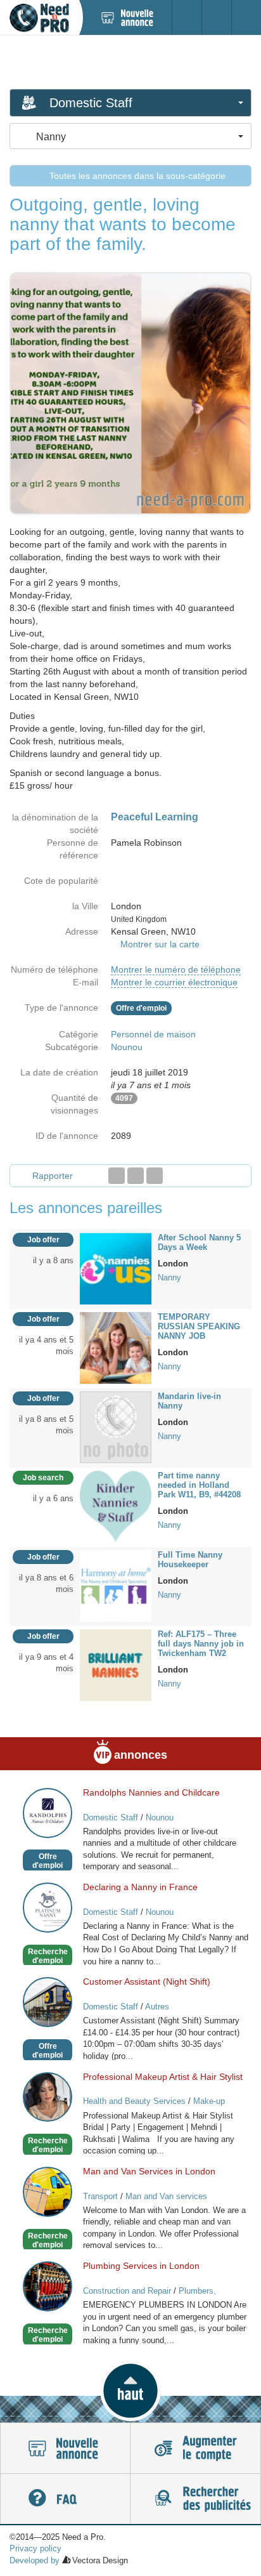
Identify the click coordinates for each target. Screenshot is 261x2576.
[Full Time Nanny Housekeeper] (116, 1585)
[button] (130, 2391)
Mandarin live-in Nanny (189, 1401)
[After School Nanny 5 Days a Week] (116, 1268)
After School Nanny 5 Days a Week (199, 1242)
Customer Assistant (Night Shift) (147, 1981)
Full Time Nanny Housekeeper (190, 1560)
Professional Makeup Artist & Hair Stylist (163, 2077)
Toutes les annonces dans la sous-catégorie (136, 176)
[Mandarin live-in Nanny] (116, 1426)
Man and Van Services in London (149, 2171)
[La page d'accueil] (39, 17)
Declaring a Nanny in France (140, 1887)
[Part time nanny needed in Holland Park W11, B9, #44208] (116, 1506)
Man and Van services (166, 2196)
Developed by (35, 2560)
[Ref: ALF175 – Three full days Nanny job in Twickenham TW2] (116, 1664)
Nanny (169, 1278)
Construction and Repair (127, 2291)
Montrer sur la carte (160, 944)
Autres (157, 2007)
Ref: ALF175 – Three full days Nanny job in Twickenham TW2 (201, 1644)
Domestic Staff (111, 1817)
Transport (100, 2196)
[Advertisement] (130, 62)
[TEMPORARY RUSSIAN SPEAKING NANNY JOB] (116, 1347)
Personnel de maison (153, 1034)
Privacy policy (35, 2548)
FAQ (65, 2499)
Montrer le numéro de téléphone (176, 969)
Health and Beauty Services (134, 2101)
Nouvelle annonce (65, 2448)
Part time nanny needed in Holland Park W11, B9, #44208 (199, 1485)
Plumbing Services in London (141, 2266)
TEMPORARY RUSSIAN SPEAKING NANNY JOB (199, 1326)
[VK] (155, 1176)
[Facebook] (117, 1176)
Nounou (127, 1047)
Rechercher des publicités (195, 2499)
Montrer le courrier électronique (174, 982)
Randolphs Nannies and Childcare (151, 1792)
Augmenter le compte (195, 2448)
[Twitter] (136, 1176)
